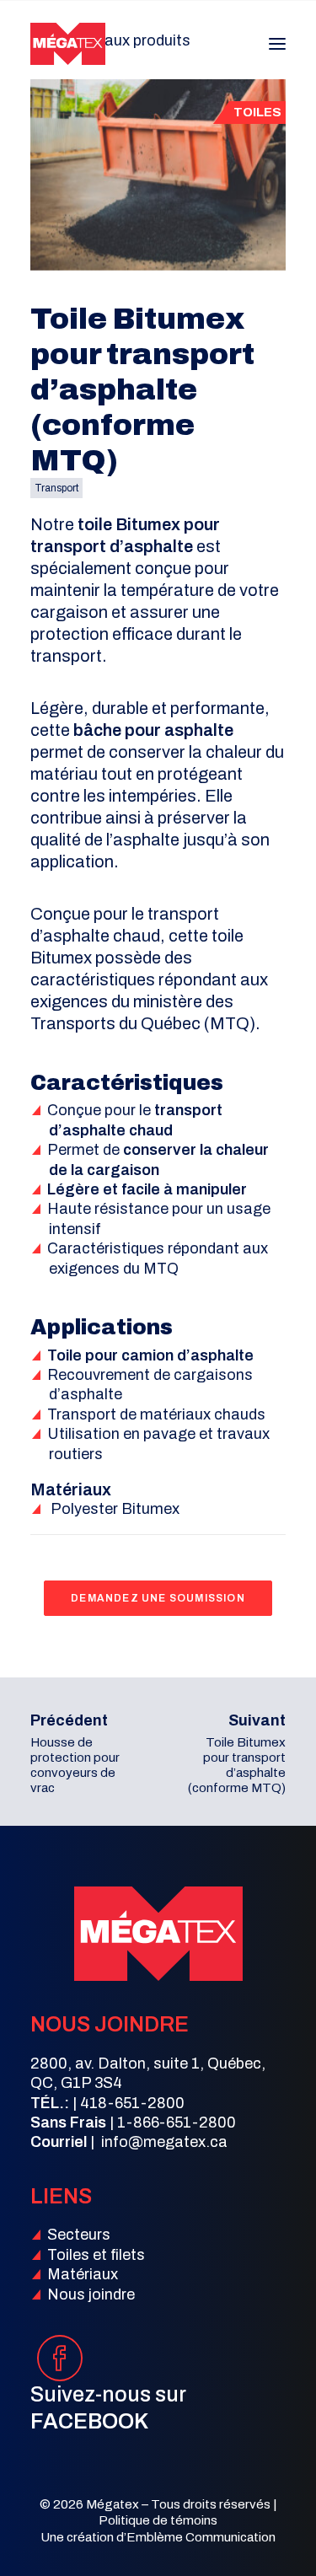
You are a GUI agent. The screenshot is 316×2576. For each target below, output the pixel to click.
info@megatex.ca (164, 2142)
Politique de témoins (158, 2520)
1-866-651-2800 (177, 2123)
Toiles (257, 112)
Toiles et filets (96, 2255)
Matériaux (83, 2274)
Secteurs (79, 2235)
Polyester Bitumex (115, 1509)
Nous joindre (91, 2294)
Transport (56, 488)
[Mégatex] (68, 44)
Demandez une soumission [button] (158, 1598)
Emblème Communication (201, 2537)
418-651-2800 (132, 2103)
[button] (277, 44)
